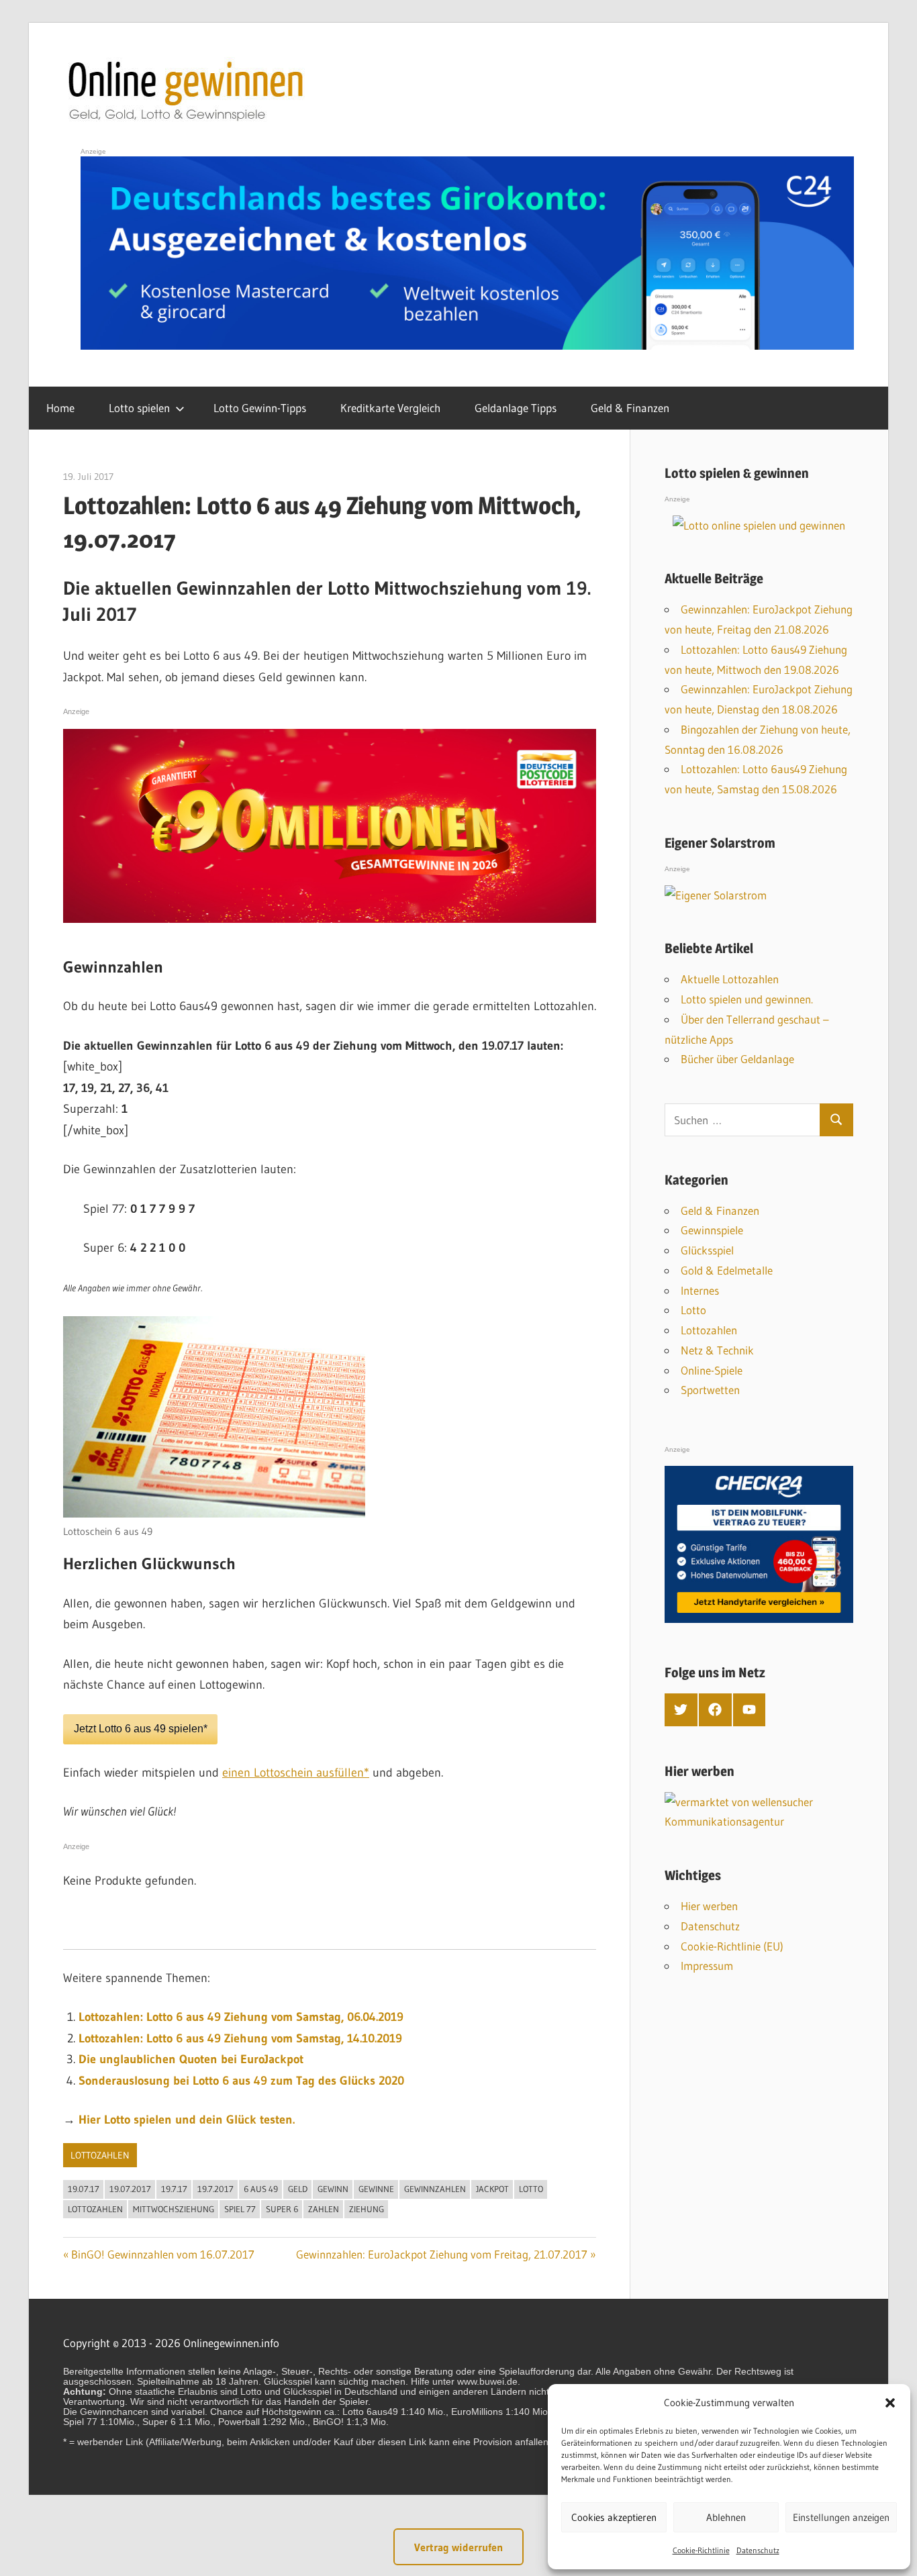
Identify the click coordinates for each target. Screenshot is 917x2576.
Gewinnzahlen (435, 2189)
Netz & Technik (717, 1350)
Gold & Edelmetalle (727, 1270)
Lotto (531, 2189)
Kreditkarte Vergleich (390, 408)
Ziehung (367, 2209)
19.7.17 (174, 2189)
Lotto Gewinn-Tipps (260, 408)
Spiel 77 (240, 2209)
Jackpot (492, 2189)
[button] (890, 2403)
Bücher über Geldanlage (737, 1059)
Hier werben (709, 1906)
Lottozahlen (100, 2155)
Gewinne (376, 2189)
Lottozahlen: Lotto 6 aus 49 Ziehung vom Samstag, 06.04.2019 (241, 2017)
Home (60, 408)
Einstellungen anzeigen (841, 2517)
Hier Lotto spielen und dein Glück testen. (187, 2120)
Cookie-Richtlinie (701, 2550)
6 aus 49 (261, 2189)
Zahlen (324, 2209)
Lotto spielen (139, 408)
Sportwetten (710, 1390)
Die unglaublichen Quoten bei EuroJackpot (191, 2059)
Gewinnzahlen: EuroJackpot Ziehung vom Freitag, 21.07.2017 (442, 2254)
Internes (700, 1290)
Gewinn (333, 2189)
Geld (298, 2189)
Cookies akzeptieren (614, 2517)
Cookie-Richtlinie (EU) (732, 1946)
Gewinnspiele (712, 1230)
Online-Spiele (712, 1370)
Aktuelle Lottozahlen (730, 979)
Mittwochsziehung (174, 2209)
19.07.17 (84, 2189)
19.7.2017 (215, 2189)
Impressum (707, 1966)
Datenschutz (758, 2550)
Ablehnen (726, 2517)
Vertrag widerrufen (458, 2547)
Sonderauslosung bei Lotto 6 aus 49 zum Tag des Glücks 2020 (241, 2081)
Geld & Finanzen (630, 408)
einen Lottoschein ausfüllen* (296, 1773)
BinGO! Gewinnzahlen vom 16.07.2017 (163, 2254)
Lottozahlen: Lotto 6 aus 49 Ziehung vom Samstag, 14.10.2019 (240, 2038)
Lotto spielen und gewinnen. (747, 999)
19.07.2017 (130, 2189)
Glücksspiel (707, 1250)
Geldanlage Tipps (516, 408)
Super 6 (282, 2209)
